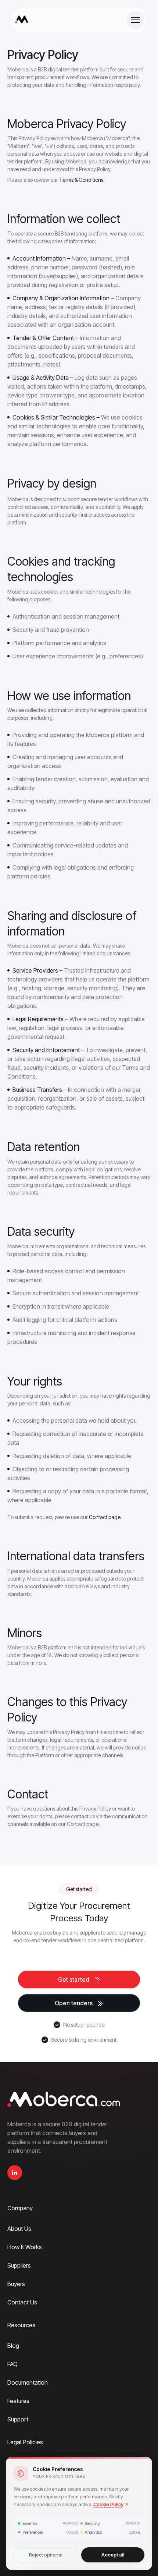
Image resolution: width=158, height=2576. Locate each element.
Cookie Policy (108, 2504)
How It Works (25, 2247)
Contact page (105, 1517)
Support (18, 2419)
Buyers (16, 2284)
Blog (13, 2346)
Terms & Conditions (81, 180)
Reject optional (46, 2555)
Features (18, 2401)
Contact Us (22, 2302)
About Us (19, 2229)
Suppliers (19, 2265)
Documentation (28, 2382)
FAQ (12, 2364)
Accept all (113, 2555)
